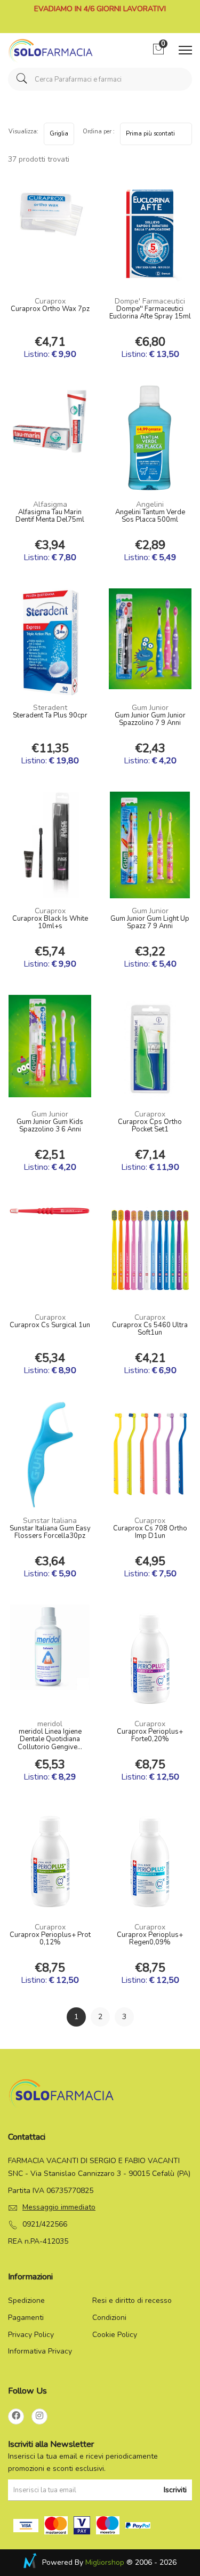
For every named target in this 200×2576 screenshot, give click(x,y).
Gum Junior (150, 708)
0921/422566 (45, 2224)
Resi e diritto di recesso (132, 2300)
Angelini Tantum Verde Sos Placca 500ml (150, 516)
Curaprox (50, 301)
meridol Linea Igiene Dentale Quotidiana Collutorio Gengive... (50, 1740)
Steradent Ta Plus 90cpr (50, 716)
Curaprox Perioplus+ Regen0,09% (150, 1939)
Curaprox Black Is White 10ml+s (50, 923)
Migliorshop (105, 2562)
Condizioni (109, 2318)
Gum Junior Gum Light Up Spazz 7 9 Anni (150, 923)
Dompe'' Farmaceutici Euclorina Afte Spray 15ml (150, 313)
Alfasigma (50, 504)
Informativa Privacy (40, 2351)
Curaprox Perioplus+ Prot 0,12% (50, 1939)
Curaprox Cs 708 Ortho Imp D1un (150, 1533)
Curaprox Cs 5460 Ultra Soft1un (150, 1329)
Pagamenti (26, 2318)
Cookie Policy (115, 2335)
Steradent (50, 708)
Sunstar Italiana (50, 1521)
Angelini (150, 504)
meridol (50, 1724)
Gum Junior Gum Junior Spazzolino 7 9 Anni (150, 720)
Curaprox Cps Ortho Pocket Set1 (150, 1126)
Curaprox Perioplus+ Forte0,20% (150, 1736)
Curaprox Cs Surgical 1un (50, 1326)
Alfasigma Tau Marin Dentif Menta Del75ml (50, 516)
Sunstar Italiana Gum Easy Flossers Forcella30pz (50, 1533)
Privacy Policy (31, 2335)
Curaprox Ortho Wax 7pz (50, 309)
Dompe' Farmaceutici (150, 301)
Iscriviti (175, 2490)
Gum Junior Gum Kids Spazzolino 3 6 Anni (50, 1126)
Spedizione (26, 2300)
